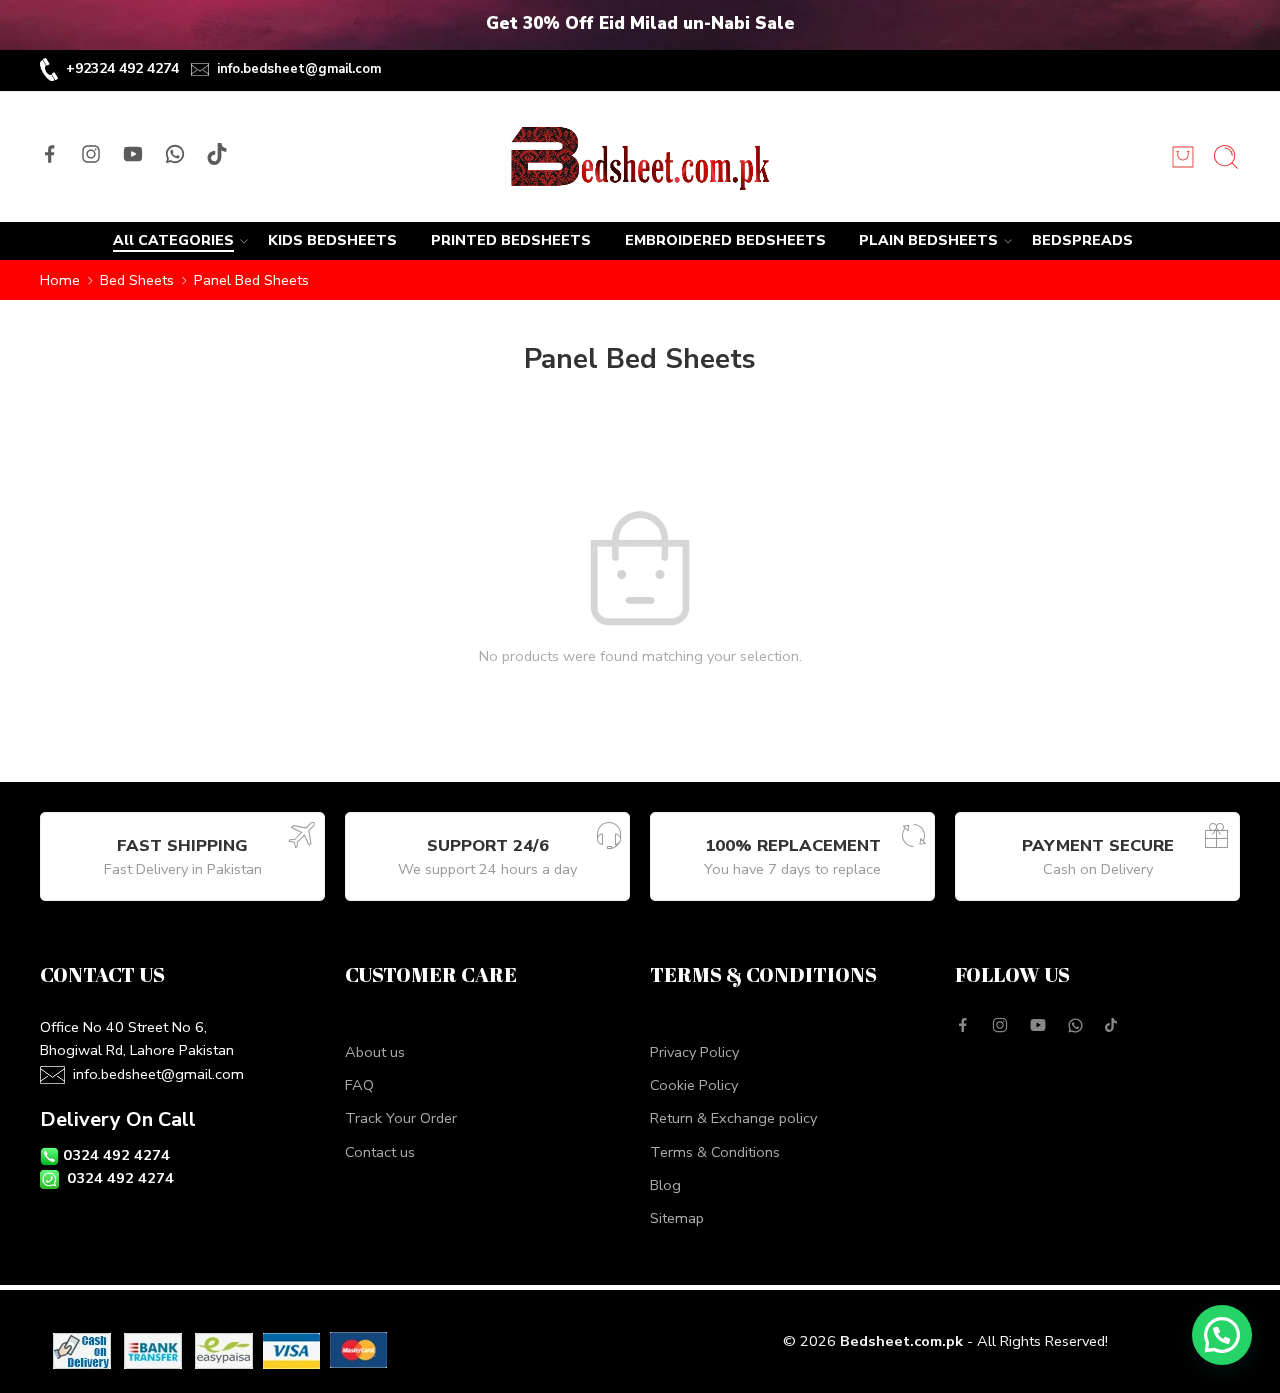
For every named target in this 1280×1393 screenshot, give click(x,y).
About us (375, 1052)
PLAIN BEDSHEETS (928, 240)
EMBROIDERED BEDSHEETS (725, 240)
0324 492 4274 (116, 1155)
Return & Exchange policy (733, 1118)
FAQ (359, 1085)
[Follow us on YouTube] (133, 154)
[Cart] (1183, 157)
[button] (1222, 1335)
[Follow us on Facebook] (50, 154)
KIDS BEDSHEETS (332, 240)
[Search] (1226, 157)
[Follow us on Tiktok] (217, 154)
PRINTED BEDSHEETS (511, 240)
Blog (665, 1185)
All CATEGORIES (173, 240)
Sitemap (677, 1218)
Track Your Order (401, 1118)
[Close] (1257, 25)
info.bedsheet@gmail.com (299, 69)
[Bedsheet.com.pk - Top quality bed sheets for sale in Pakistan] (639, 157)
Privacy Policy (694, 1052)
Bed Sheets (137, 280)
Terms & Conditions (715, 1152)
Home (60, 280)
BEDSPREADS (1082, 240)
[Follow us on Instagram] (91, 154)
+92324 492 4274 (122, 68)
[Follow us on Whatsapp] (175, 154)
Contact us (380, 1152)
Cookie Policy (694, 1085)
